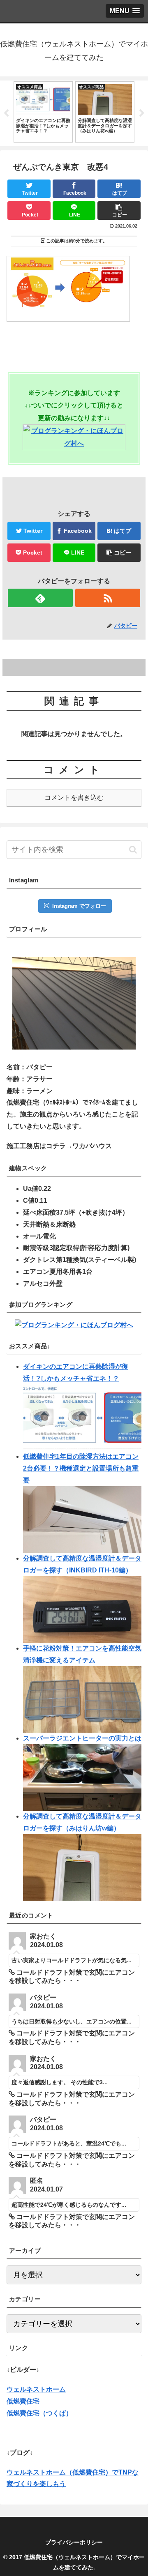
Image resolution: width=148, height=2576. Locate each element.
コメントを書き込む (74, 798)
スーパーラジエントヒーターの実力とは (82, 1738)
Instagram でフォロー (79, 906)
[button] (133, 850)
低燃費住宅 (23, 2401)
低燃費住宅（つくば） (39, 2413)
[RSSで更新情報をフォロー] (108, 598)
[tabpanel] (43, 112)
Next (142, 113)
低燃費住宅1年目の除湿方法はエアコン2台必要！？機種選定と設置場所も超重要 (81, 1468)
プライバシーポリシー (74, 2542)
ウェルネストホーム (36, 2389)
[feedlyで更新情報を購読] (40, 598)
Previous (6, 113)
